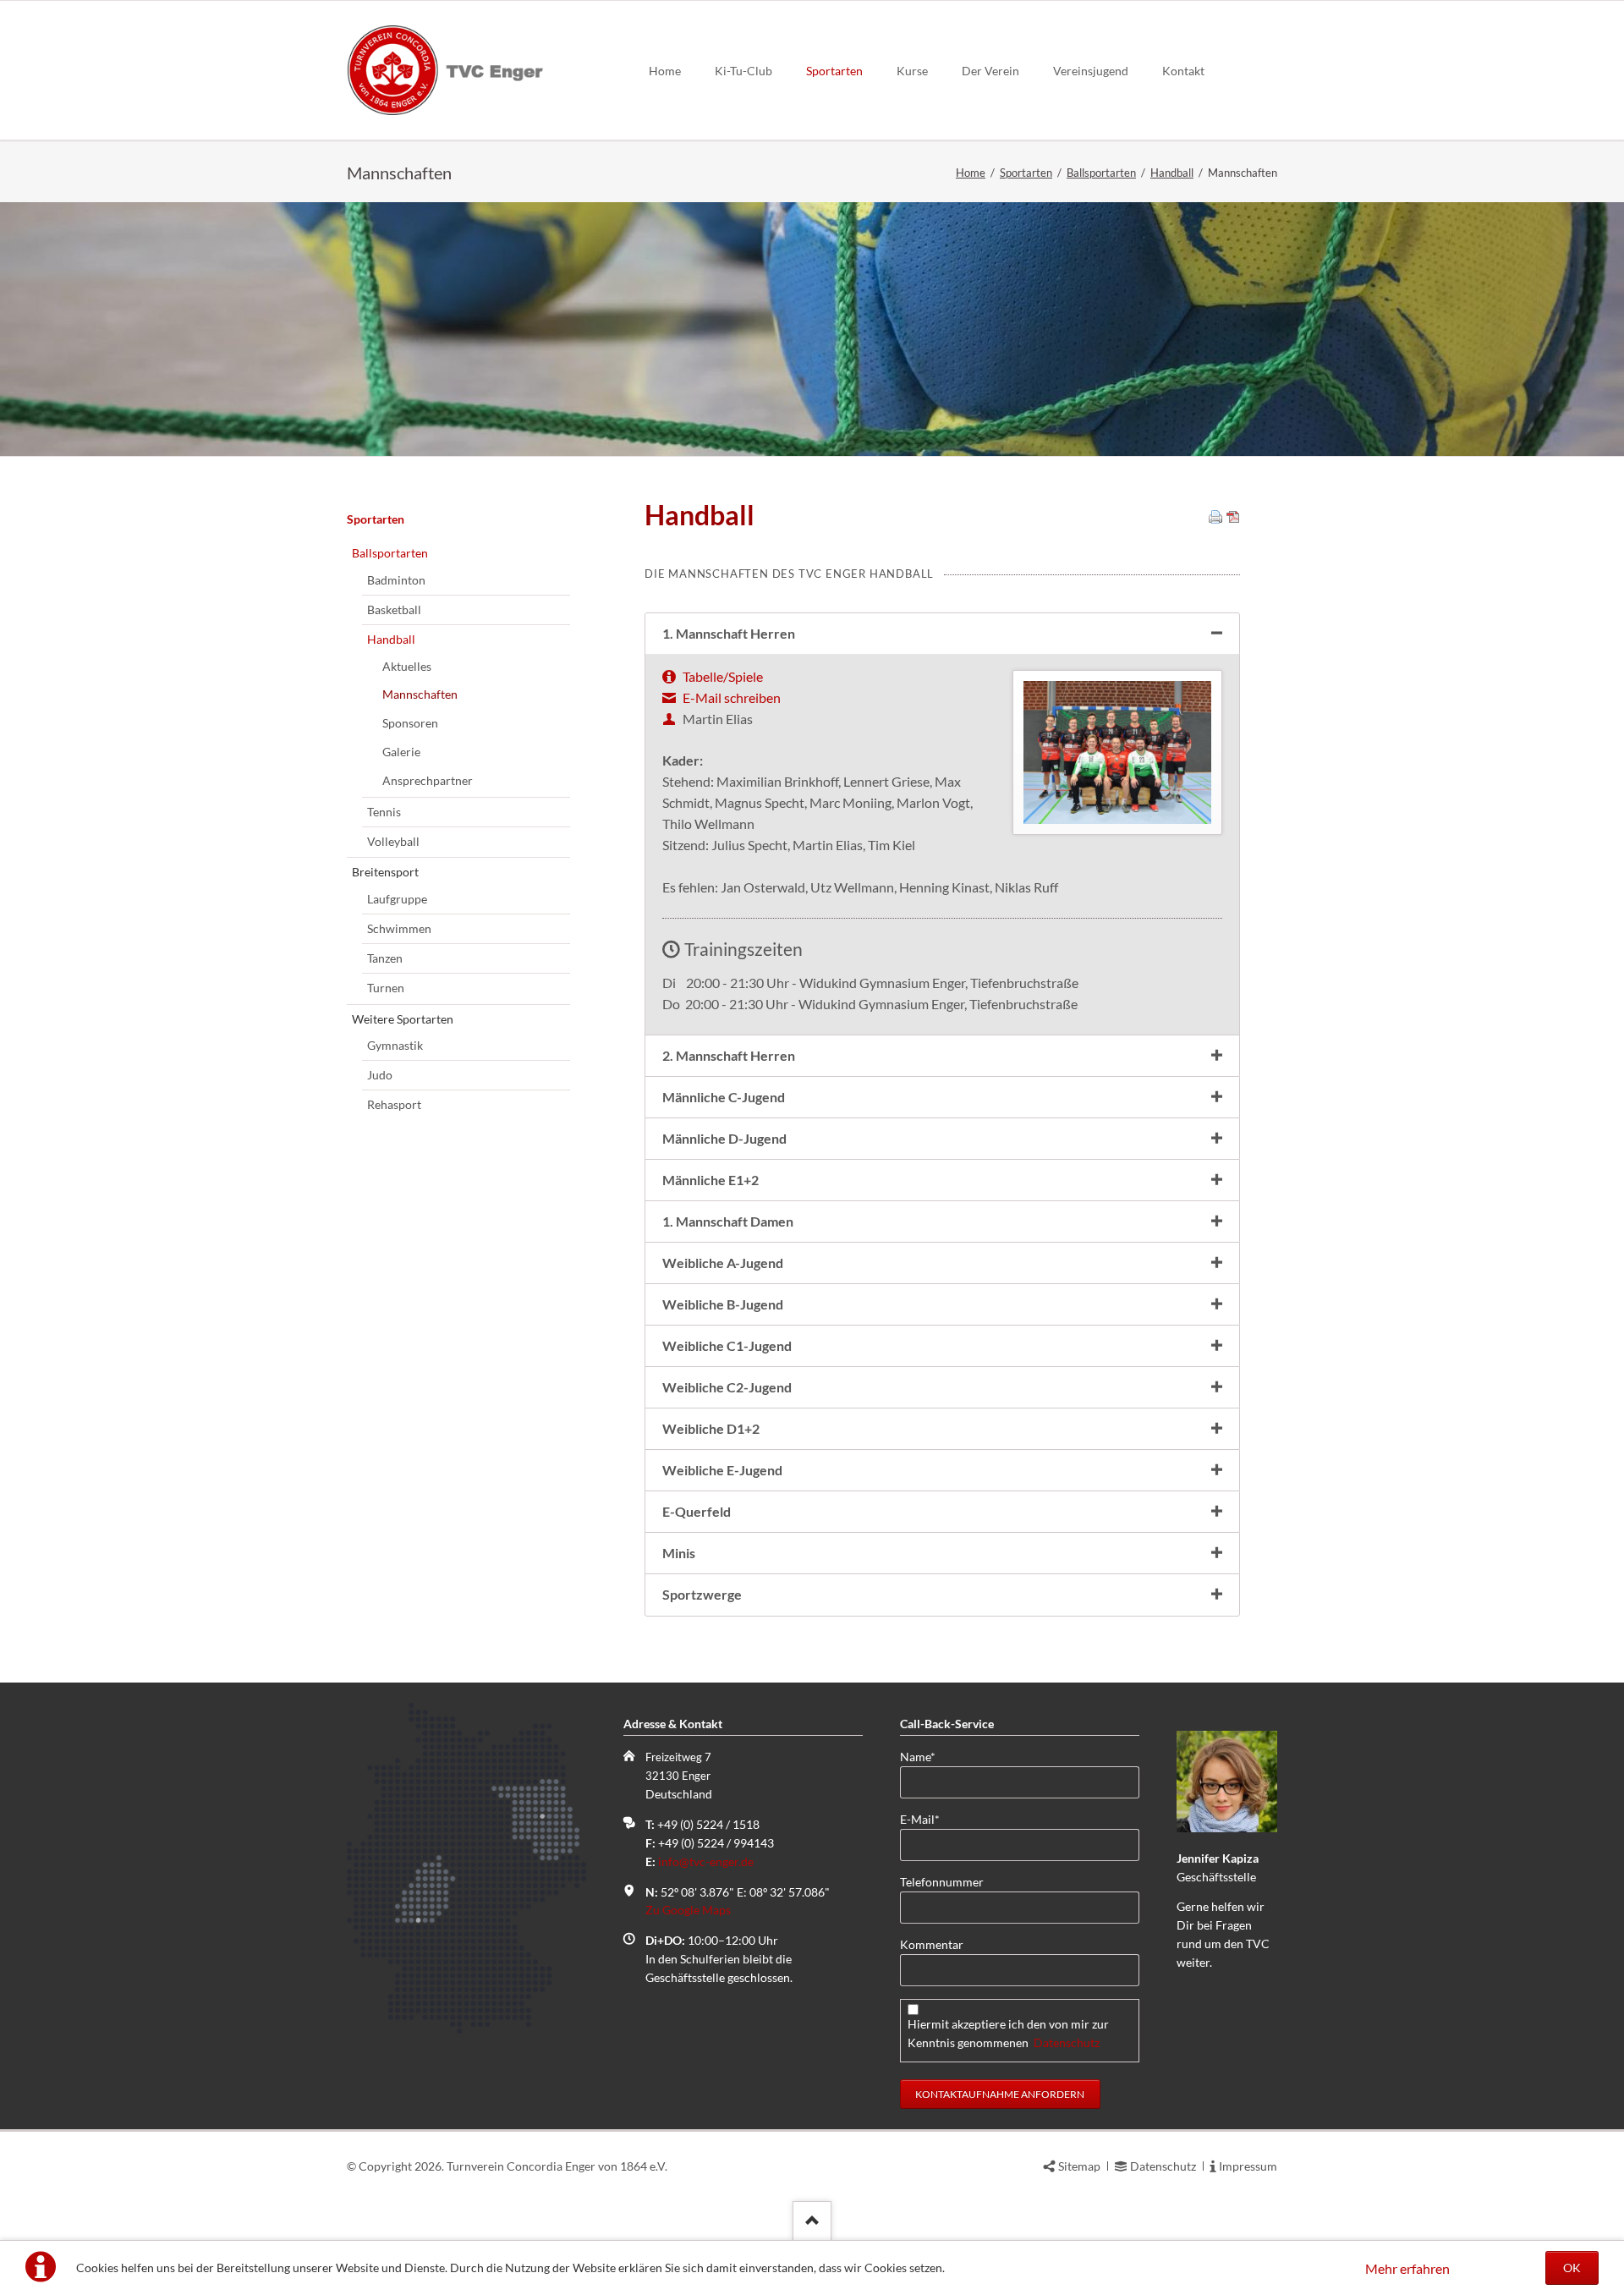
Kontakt (1183, 71)
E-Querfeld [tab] (697, 1511)
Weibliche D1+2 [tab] (711, 1428)
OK (1572, 2268)
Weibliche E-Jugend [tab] (722, 1470)
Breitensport (385, 872)
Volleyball (393, 841)
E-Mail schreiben (732, 697)
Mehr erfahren (1407, 2268)
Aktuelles (407, 666)
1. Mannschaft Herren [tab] (729, 633)
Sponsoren (410, 723)
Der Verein (990, 71)
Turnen (386, 988)
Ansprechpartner (428, 780)
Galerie (401, 752)
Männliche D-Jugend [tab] (724, 1138)
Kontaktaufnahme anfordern (1000, 2094)
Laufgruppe (397, 899)
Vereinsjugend (1091, 71)
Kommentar (932, 1944)
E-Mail (927, 1819)
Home (665, 71)
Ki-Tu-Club (743, 71)
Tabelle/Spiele (723, 676)
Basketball (394, 609)
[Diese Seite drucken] (1215, 518)
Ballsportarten (1101, 173)
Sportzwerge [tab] (702, 1594)
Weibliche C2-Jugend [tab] (727, 1387)
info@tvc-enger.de (706, 1861)
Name (927, 1756)
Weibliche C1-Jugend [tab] (727, 1345)
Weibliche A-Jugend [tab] (723, 1263)
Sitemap (1079, 2166)
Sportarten (834, 71)
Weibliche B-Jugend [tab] (723, 1304)
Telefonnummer (942, 1882)
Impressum (1248, 2166)
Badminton (396, 580)
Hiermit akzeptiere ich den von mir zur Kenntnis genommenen (1008, 2033)
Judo (380, 1075)
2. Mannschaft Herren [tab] (729, 1055)
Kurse (912, 71)
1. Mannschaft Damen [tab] (728, 1221)
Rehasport (394, 1104)
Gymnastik (395, 1045)
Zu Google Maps (688, 1910)
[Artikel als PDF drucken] (1233, 518)
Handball (1172, 173)
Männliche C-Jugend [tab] (724, 1097)
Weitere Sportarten (403, 1019)
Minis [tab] (679, 1553)
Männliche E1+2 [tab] (710, 1180)
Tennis (384, 812)
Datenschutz (1067, 2042)
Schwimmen (399, 928)
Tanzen (385, 958)
